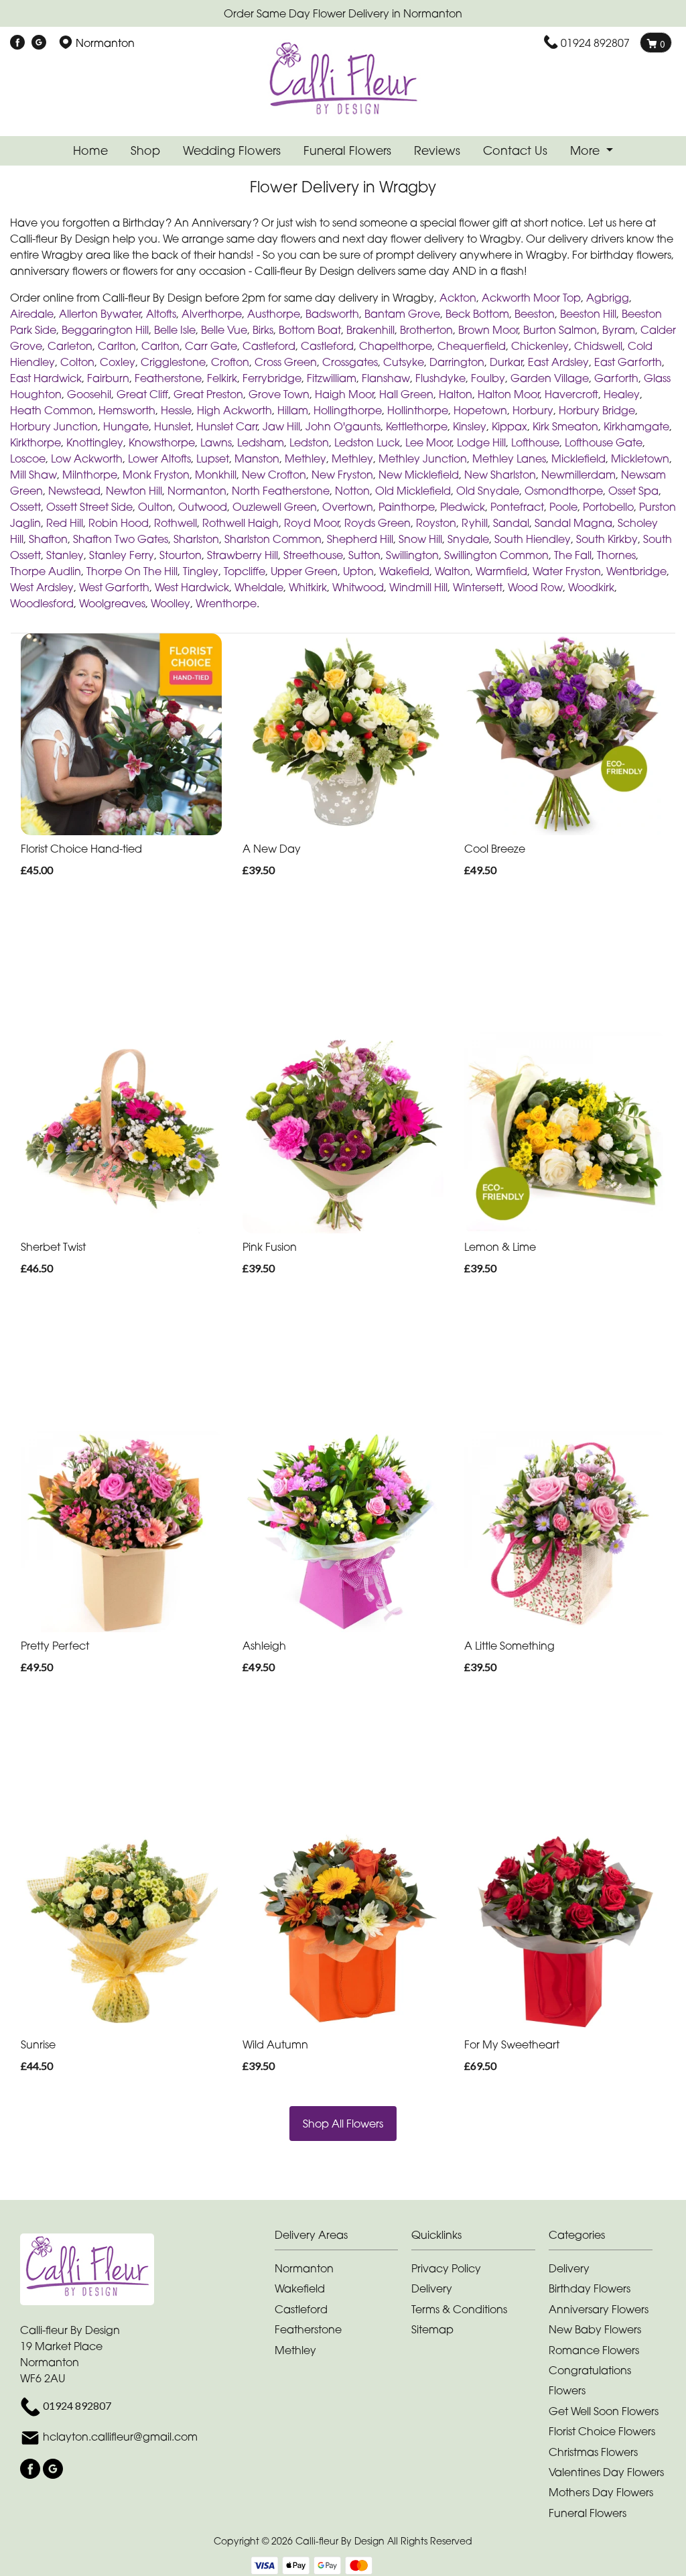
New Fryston (342, 475)
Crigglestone (173, 362)
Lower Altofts (159, 458)
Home (90, 150)
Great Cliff (142, 394)
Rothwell (176, 523)
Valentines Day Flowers (606, 2472)
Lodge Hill (481, 442)
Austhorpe (274, 314)
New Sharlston (500, 475)
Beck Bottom (477, 314)
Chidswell (598, 346)
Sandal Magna (573, 523)
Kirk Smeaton (565, 426)
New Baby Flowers (595, 2329)
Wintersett (478, 587)
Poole (563, 507)
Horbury (533, 410)
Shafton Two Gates (121, 539)
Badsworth (332, 314)
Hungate (126, 426)
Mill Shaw (33, 475)
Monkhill (216, 475)
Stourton (181, 555)
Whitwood (358, 587)
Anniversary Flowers (599, 2309)
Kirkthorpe (36, 442)
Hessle (176, 410)
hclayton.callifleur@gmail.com (120, 2437)
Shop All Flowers (343, 2124)
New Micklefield (419, 475)
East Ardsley (558, 362)
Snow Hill (420, 539)
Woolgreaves (112, 603)
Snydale (468, 539)
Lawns (216, 442)
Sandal (511, 523)
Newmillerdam (578, 475)
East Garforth (628, 362)
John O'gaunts (343, 426)
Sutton (364, 555)
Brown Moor (488, 330)
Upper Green (304, 571)
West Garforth (114, 587)
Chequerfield (472, 346)
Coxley (118, 362)
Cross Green (286, 362)
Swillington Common (496, 555)
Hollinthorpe (418, 410)
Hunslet (173, 426)
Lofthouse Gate (604, 442)
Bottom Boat (310, 330)
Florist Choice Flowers (602, 2431)
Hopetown (480, 410)
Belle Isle (175, 330)
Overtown (348, 507)
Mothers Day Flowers (601, 2492)
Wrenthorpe (226, 603)
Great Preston (208, 394)
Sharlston (196, 539)
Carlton (117, 346)
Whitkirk (308, 587)
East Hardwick (46, 378)
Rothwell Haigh (241, 523)
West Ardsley (42, 587)
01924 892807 (595, 43)
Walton (453, 571)
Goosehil (89, 394)
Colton (77, 362)
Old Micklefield (413, 491)
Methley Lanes (509, 458)
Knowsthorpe (162, 442)
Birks (263, 330)
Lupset (213, 458)
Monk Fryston (156, 475)
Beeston (535, 314)
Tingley (201, 571)
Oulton (155, 507)
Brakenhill (370, 330)
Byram (619, 330)
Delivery (432, 2288)
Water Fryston (567, 571)
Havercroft (571, 394)
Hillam (293, 410)
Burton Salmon (560, 330)
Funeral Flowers (347, 150)
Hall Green (406, 394)
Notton (352, 491)
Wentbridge (636, 571)
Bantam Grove (402, 314)
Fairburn (108, 378)
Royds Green (378, 523)
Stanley (65, 555)
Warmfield (501, 571)
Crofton (230, 362)
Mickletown (640, 458)
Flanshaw (386, 378)
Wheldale (259, 587)
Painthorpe (407, 507)
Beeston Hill (588, 314)
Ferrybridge (272, 378)
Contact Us (515, 150)
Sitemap (432, 2329)
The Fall (573, 555)
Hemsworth (127, 410)
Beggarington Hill (105, 330)
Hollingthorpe (348, 410)
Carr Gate (211, 346)
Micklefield (578, 458)
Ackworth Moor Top (531, 298)
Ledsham (261, 442)
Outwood (203, 507)
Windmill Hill (418, 587)
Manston (257, 458)
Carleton (70, 346)
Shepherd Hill (360, 539)
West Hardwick (192, 587)
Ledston (309, 442)
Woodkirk (591, 587)
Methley (305, 458)
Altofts (161, 314)
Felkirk (222, 378)
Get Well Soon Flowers (604, 2411)
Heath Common (52, 410)
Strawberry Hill (243, 555)
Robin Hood (119, 523)
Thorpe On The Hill (132, 571)
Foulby (488, 378)
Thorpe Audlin (46, 571)
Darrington (457, 362)
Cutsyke (404, 362)
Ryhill (475, 523)
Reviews (437, 150)
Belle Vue (224, 330)
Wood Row (535, 587)
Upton (358, 571)
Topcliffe (245, 571)
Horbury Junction (54, 426)
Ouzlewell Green (275, 507)
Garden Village (550, 378)
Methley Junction (423, 458)
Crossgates (350, 362)
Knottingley (95, 442)
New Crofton (274, 475)
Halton (456, 394)
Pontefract (517, 507)
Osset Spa (633, 491)
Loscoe (28, 458)
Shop (145, 150)
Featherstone (168, 378)
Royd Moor (312, 523)
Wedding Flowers (232, 150)
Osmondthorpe (564, 491)
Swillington (412, 555)
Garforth (616, 378)
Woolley (170, 603)
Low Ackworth (87, 458)
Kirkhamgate (636, 426)
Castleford (269, 346)
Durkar (506, 362)
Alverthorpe (212, 314)
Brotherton (426, 330)
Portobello (608, 507)
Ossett (25, 507)
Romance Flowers (594, 2350)
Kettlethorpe (417, 426)
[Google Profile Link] (39, 43)
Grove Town (279, 394)
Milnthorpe (90, 475)
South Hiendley (533, 539)
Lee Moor (428, 442)
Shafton (48, 539)
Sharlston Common (273, 539)
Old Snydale (488, 491)
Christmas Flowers (593, 2452)
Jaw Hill (281, 426)
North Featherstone (281, 491)
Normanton (197, 491)
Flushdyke (440, 378)
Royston (436, 523)
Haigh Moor (344, 394)
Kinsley (470, 426)
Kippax (509, 426)
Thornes (616, 555)
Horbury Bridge (597, 410)
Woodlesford (42, 603)
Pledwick (463, 507)
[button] (343, 2238)
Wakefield (404, 571)
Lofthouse (535, 442)
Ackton (458, 298)
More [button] (587, 150)
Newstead (74, 491)
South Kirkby (607, 539)
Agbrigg (608, 298)
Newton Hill (134, 491)
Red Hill (65, 523)
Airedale (32, 314)
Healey (622, 394)
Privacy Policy (446, 2268)
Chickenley (540, 346)
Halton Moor (508, 394)
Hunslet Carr (227, 426)
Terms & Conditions (459, 2309)
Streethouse (313, 555)
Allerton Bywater (100, 314)
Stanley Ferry (122, 555)
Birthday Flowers (590, 2288)
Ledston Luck (367, 442)
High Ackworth (234, 410)
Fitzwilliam (332, 378)
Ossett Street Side (89, 507)
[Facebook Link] (17, 43)
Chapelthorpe (396, 346)
